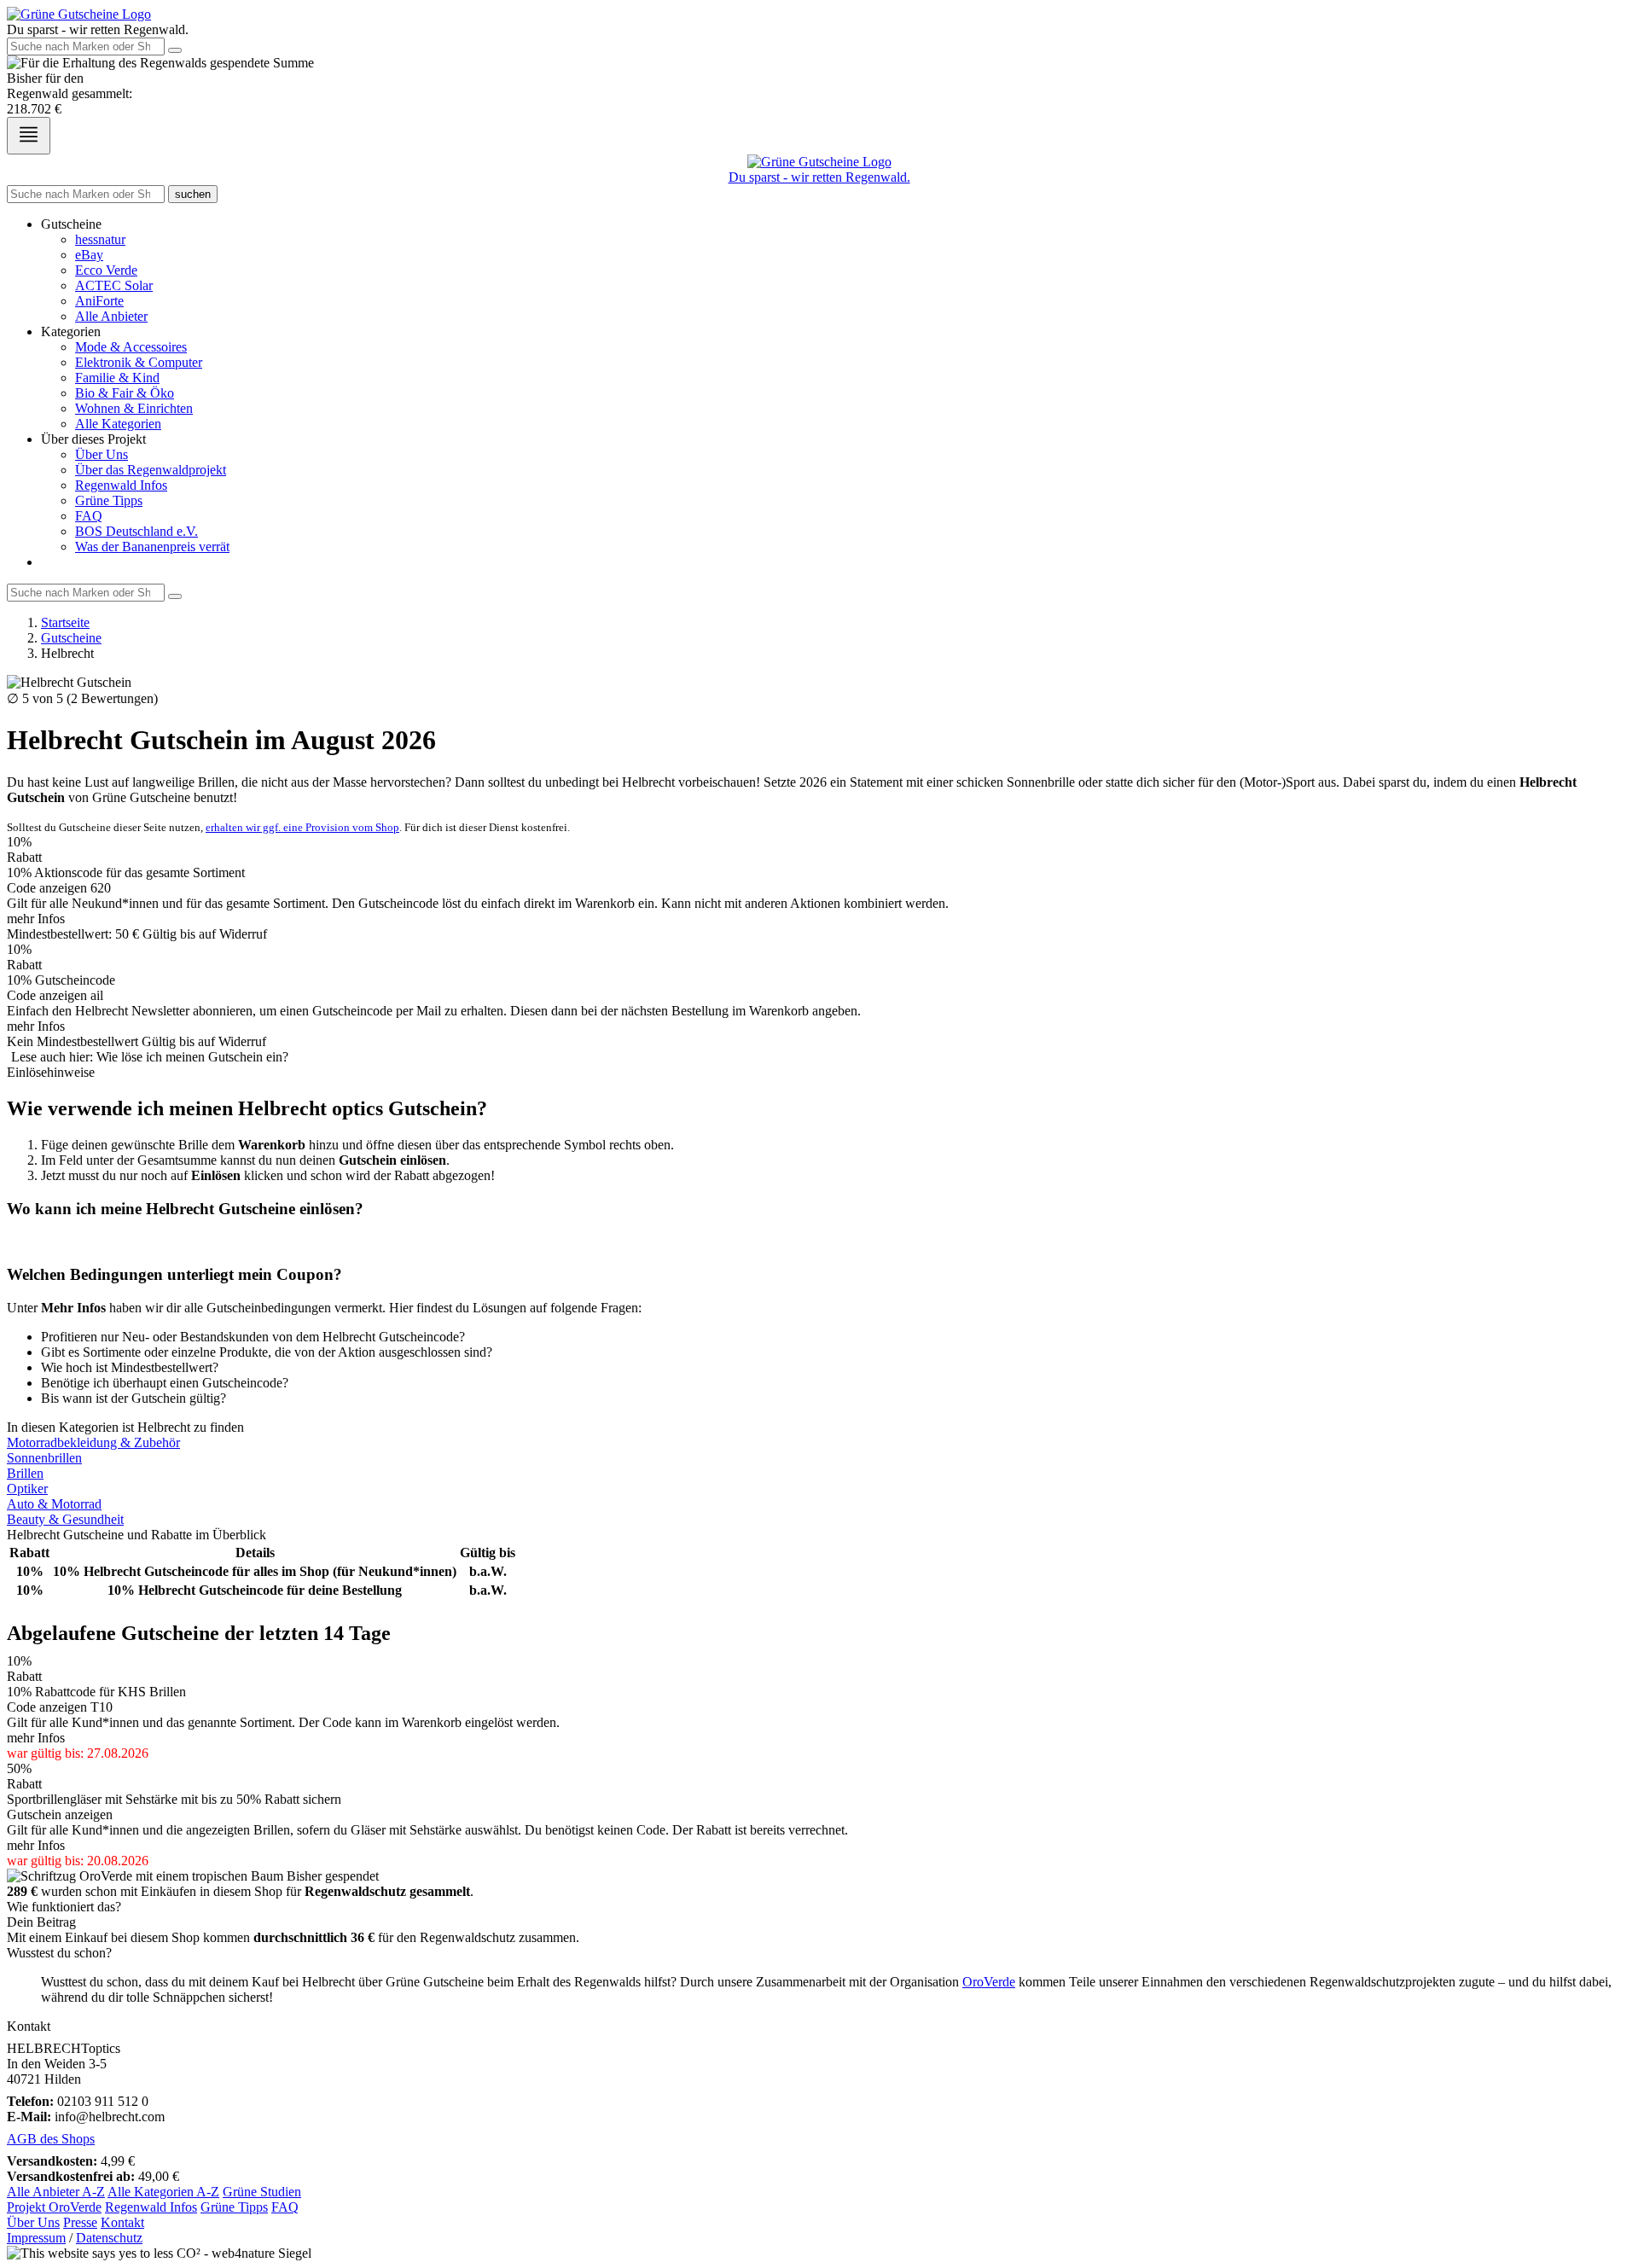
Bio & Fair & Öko (125, 393)
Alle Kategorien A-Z (163, 2192)
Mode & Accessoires (131, 347)
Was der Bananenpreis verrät (152, 547)
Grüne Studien (262, 2192)
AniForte (99, 301)
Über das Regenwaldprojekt (151, 470)
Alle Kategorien (118, 424)
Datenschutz (109, 2238)
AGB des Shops (51, 2139)
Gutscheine (71, 638)
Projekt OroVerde (54, 2207)
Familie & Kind (117, 378)
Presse (80, 2222)
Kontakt (122, 2222)
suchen (193, 194)
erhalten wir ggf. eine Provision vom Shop (302, 827)
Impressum (36, 2238)
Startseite (65, 622)
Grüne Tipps (109, 500)
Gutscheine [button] (71, 224)
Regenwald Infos (121, 485)
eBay (89, 255)
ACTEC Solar (114, 285)
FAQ (89, 516)
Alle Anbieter (111, 316)
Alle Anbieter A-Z (56, 2192)
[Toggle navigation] (29, 136)
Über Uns (102, 454)
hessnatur (100, 239)
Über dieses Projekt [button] (93, 439)
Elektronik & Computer (139, 362)
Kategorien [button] (71, 331)
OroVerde (989, 1982)
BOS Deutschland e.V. (136, 531)
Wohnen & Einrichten (134, 408)
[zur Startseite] (79, 14)
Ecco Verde (106, 270)
